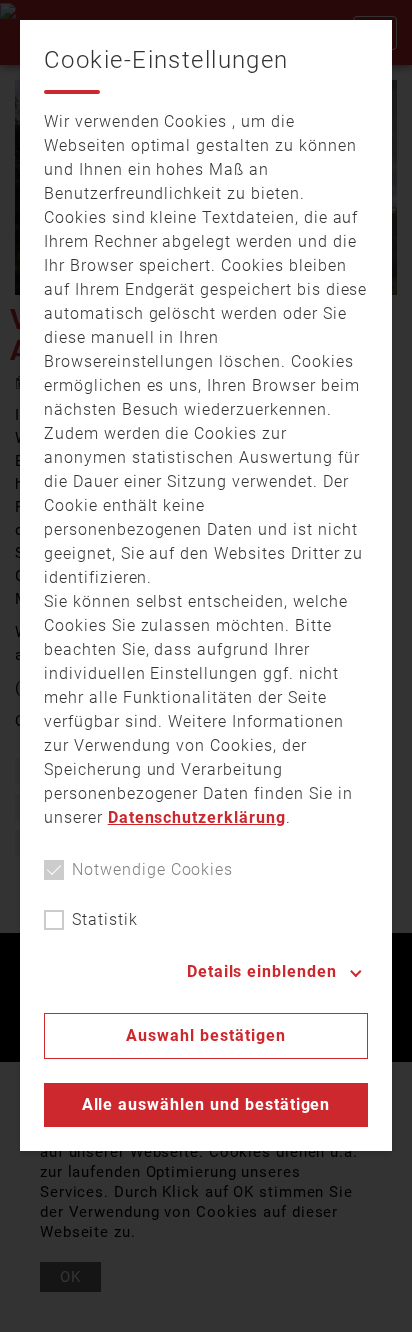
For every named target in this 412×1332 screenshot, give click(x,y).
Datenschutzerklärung (197, 817)
